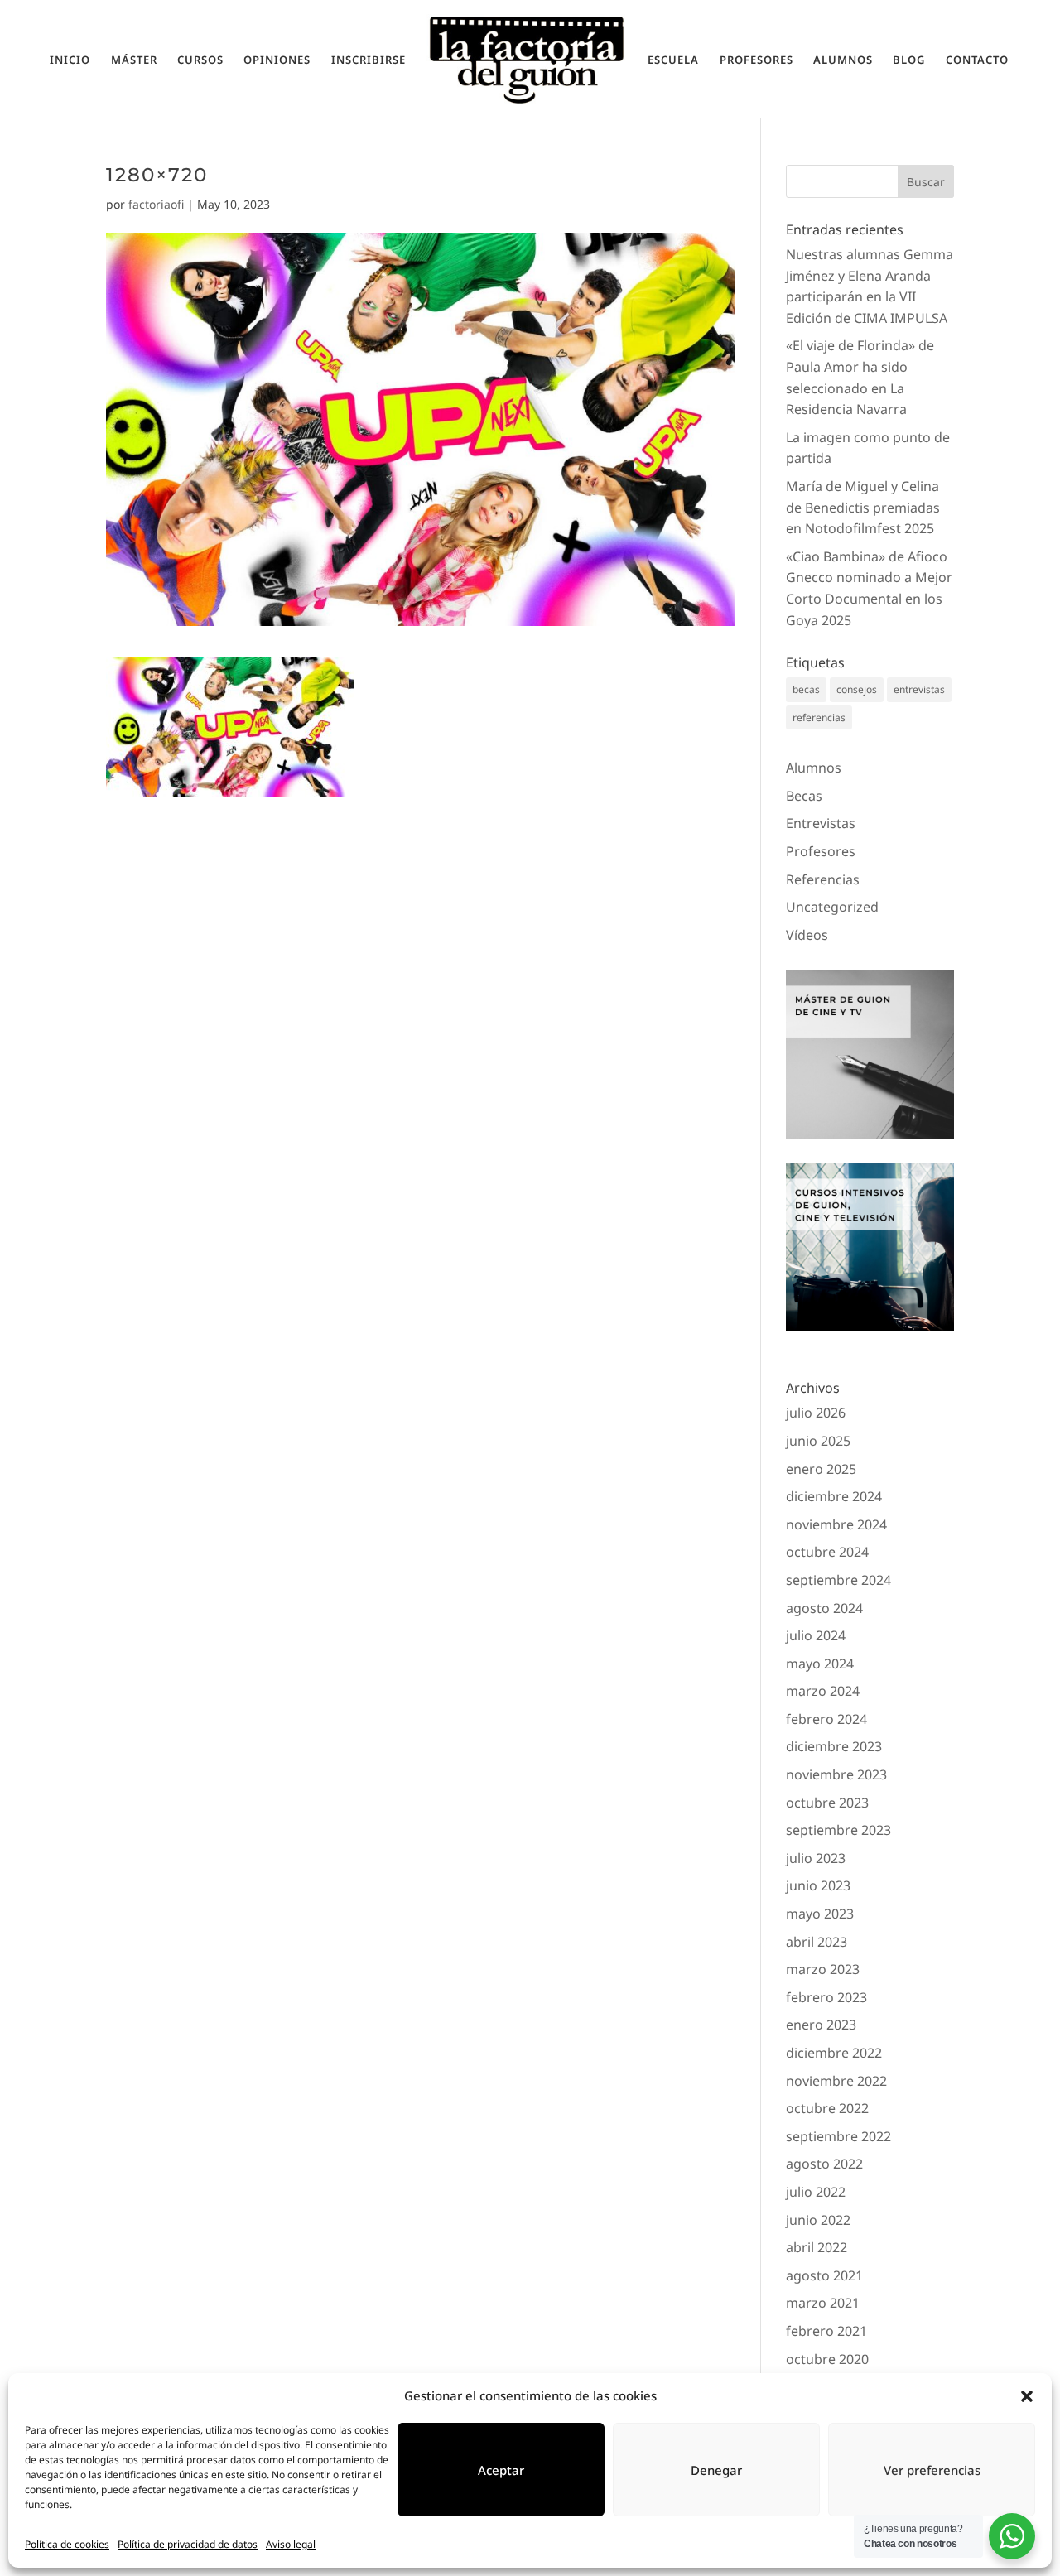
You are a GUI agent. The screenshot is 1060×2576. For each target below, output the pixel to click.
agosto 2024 (824, 1608)
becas (806, 689)
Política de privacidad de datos (188, 2544)
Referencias (823, 879)
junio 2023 (818, 1885)
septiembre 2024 (838, 1580)
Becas (804, 796)
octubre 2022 (827, 2108)
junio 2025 (818, 1441)
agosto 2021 (824, 2275)
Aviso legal (291, 2544)
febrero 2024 (826, 1719)
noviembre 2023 (836, 1774)
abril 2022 (817, 2247)
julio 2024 (816, 1635)
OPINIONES (277, 60)
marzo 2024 (823, 1691)
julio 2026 (816, 1413)
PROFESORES (756, 60)
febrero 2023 (826, 1997)
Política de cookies (67, 2544)
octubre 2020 (827, 2359)
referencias (819, 717)
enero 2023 (821, 2025)
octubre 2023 (827, 1803)
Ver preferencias (932, 2470)
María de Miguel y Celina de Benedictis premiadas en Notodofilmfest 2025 (863, 507)
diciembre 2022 (834, 2053)
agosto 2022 (824, 2164)
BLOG (909, 60)
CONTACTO (977, 60)
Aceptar (501, 2470)
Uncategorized (832, 907)
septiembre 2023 (838, 1830)
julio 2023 (816, 1858)
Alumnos (814, 768)
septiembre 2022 (838, 2136)
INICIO (70, 60)
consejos (857, 689)
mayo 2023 (820, 1914)
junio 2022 (818, 2220)
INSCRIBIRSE (369, 60)
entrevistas (919, 689)
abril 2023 (817, 1942)
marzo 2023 (823, 1969)
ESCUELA (673, 60)
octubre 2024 (827, 1552)
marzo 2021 (823, 2303)
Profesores (821, 851)
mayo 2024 (820, 1664)
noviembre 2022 (836, 2081)
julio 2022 (816, 2192)
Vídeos (807, 935)
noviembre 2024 (836, 1524)
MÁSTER (134, 60)
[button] (1027, 2396)
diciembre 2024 (834, 1496)
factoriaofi (156, 204)
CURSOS (200, 60)
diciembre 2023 (834, 1746)
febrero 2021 (826, 2331)
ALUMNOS (843, 60)
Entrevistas (821, 823)
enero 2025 (821, 1469)
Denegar (716, 2470)
